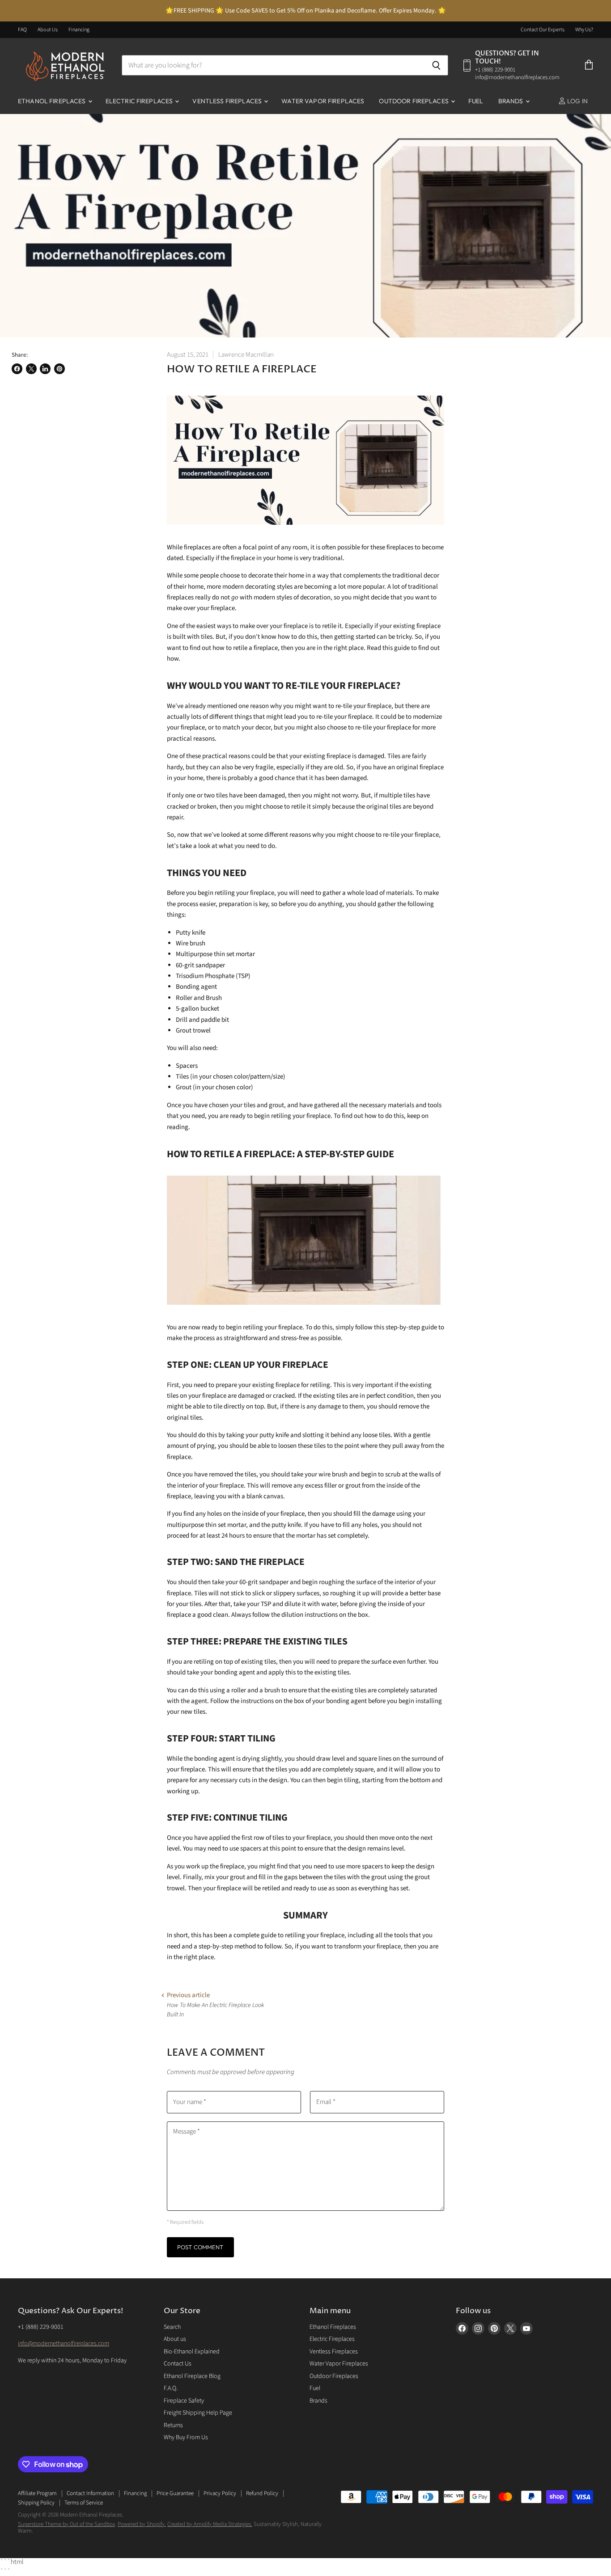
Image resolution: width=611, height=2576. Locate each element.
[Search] (436, 65)
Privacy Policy (220, 2493)
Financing (79, 30)
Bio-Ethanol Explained (192, 2352)
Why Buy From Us (186, 2437)
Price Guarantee (175, 2493)
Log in (577, 101)
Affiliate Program (37, 2493)
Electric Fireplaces (140, 101)
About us (175, 2339)
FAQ (22, 30)
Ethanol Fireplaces (53, 101)
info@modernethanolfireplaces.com (64, 2344)
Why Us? (584, 30)
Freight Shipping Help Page (198, 2413)
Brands (511, 101)
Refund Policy (262, 2493)
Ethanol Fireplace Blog (192, 2376)
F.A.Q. (171, 2388)
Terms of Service (84, 2503)
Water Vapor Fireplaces (323, 101)
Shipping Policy (36, 2503)
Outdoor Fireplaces (414, 101)
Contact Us (178, 2364)
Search (172, 2327)
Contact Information (90, 2493)
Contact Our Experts (543, 30)
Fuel (476, 101)
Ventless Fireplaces (228, 101)
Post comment (200, 2247)
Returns (173, 2425)
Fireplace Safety (184, 2401)
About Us (48, 30)
